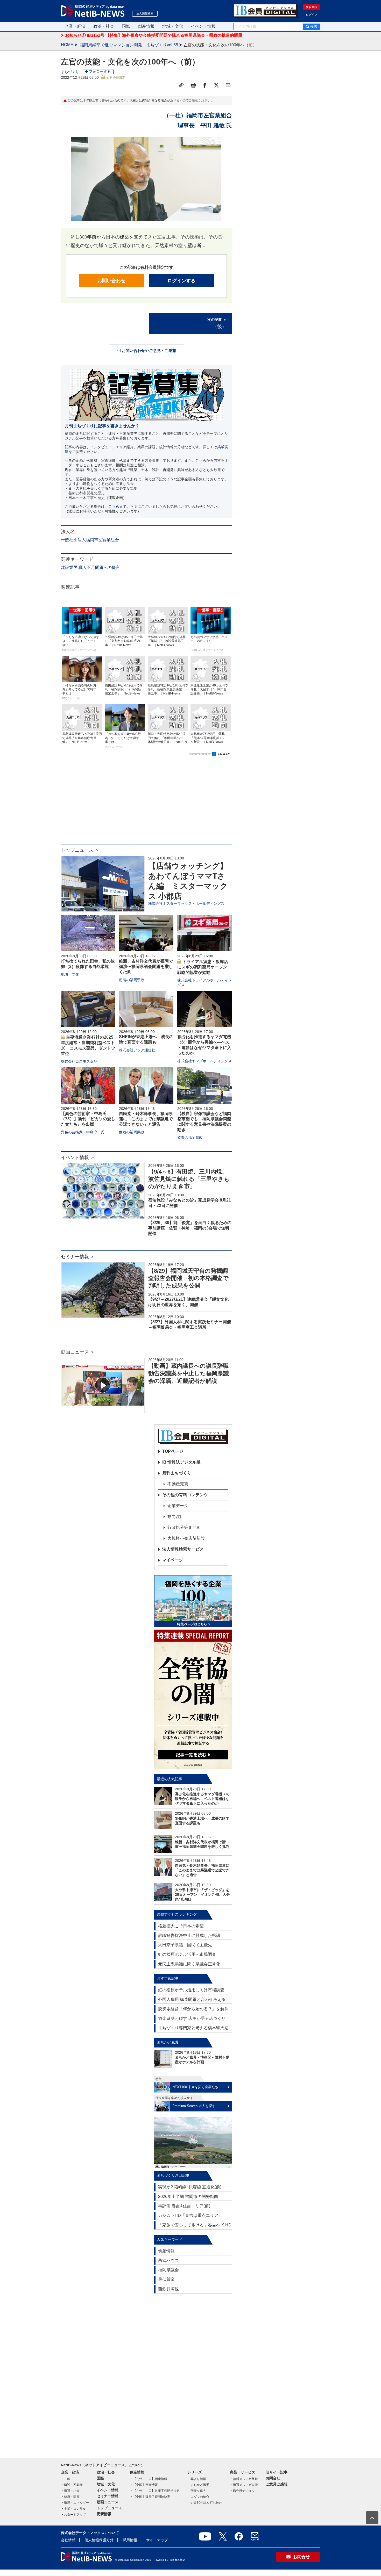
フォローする (100, 71)
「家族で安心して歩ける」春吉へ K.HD (195, 2225)
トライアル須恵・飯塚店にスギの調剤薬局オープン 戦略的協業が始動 (204, 967)
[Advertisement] (146, 802)
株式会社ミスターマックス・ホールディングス (186, 903)
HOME (67, 45)
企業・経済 (75, 26)
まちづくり (70, 72)
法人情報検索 (145, 13)
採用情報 (130, 2540)
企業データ (178, 1506)
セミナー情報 (108, 2496)
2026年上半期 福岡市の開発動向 (188, 2197)
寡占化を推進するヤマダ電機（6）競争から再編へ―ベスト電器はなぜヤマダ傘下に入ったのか (203, 1799)
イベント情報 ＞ (78, 1157)
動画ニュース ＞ (78, 1352)
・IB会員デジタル (242, 2491)
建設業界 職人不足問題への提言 (90, 567)
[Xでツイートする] (216, 85)
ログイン (312, 15)
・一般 (66, 2479)
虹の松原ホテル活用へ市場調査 (187, 1954)
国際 (126, 26)
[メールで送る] (228, 85)
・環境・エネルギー (75, 2503)
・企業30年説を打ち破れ (205, 2503)
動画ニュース (108, 2502)
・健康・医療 (70, 2497)
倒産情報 (146, 26)
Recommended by (200, 754)
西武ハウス (168, 2260)
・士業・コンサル (73, 2509)
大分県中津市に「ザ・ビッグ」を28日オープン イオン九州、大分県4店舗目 (202, 1894)
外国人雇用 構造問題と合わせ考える (192, 1999)
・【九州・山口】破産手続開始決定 (155, 2491)
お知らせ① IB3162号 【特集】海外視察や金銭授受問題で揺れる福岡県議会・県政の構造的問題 (154, 35)
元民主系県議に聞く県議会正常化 (189, 1964)
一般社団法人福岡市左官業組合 (90, 540)
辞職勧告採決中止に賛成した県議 (189, 1935)
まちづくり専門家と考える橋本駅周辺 (193, 2028)
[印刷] (193, 85)
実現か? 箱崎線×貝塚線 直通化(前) (190, 2187)
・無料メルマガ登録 (244, 2479)
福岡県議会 (168, 2270)
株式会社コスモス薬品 (79, 1061)
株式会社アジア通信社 (137, 1050)
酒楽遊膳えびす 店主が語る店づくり (192, 2018)
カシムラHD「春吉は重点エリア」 (190, 2215)
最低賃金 (166, 2279)
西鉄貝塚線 (168, 2289)
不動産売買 (178, 1484)
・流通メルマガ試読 (244, 2485)
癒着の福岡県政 (132, 980)
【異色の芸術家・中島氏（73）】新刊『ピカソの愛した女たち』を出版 (88, 1119)
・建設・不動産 (72, 2485)
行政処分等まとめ (184, 1527)
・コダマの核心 (198, 2497)
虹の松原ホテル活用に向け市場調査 (191, 1990)
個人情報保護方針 (99, 2540)
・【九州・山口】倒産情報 (149, 2479)
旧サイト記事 (277, 2472)
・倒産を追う (197, 2491)
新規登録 (312, 7)
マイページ (173, 1560)
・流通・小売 (70, 2491)
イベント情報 (203, 26)
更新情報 (104, 2514)
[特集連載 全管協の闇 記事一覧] (193, 1699)
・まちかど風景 (198, 2485)
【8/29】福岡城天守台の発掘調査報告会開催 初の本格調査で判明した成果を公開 (188, 1278)
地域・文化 (173, 26)
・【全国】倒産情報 (144, 2485)
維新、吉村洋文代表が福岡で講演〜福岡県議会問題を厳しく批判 (146, 967)
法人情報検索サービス (183, 1549)
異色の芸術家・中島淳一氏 (83, 1132)
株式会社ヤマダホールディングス (204, 1061)
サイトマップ (157, 2540)
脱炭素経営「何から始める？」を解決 (193, 2009)
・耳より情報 (197, 2479)
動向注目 (176, 1517)
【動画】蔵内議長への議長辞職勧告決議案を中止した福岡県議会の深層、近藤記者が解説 (189, 1373)
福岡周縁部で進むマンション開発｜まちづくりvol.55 (129, 45)
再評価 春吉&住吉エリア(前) (184, 2206)
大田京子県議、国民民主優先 (185, 1945)
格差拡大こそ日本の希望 (181, 1926)
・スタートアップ (73, 2515)
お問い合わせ (111, 281)
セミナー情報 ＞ (78, 1257)
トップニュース (109, 2508)
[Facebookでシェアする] (205, 85)
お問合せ (273, 2478)
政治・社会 (104, 26)
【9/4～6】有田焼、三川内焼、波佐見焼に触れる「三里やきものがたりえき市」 (189, 1179)
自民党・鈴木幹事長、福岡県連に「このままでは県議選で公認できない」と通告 (146, 1119)
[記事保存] (181, 85)
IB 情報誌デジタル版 (181, 1462)
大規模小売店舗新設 (186, 1538)
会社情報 (68, 2540)
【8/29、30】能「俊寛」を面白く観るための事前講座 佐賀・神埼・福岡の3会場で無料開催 (190, 1228)
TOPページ (173, 1451)
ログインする (181, 281)
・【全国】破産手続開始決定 (150, 2497)
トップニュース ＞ (80, 850)
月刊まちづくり (177, 1473)
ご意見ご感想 (277, 2484)
